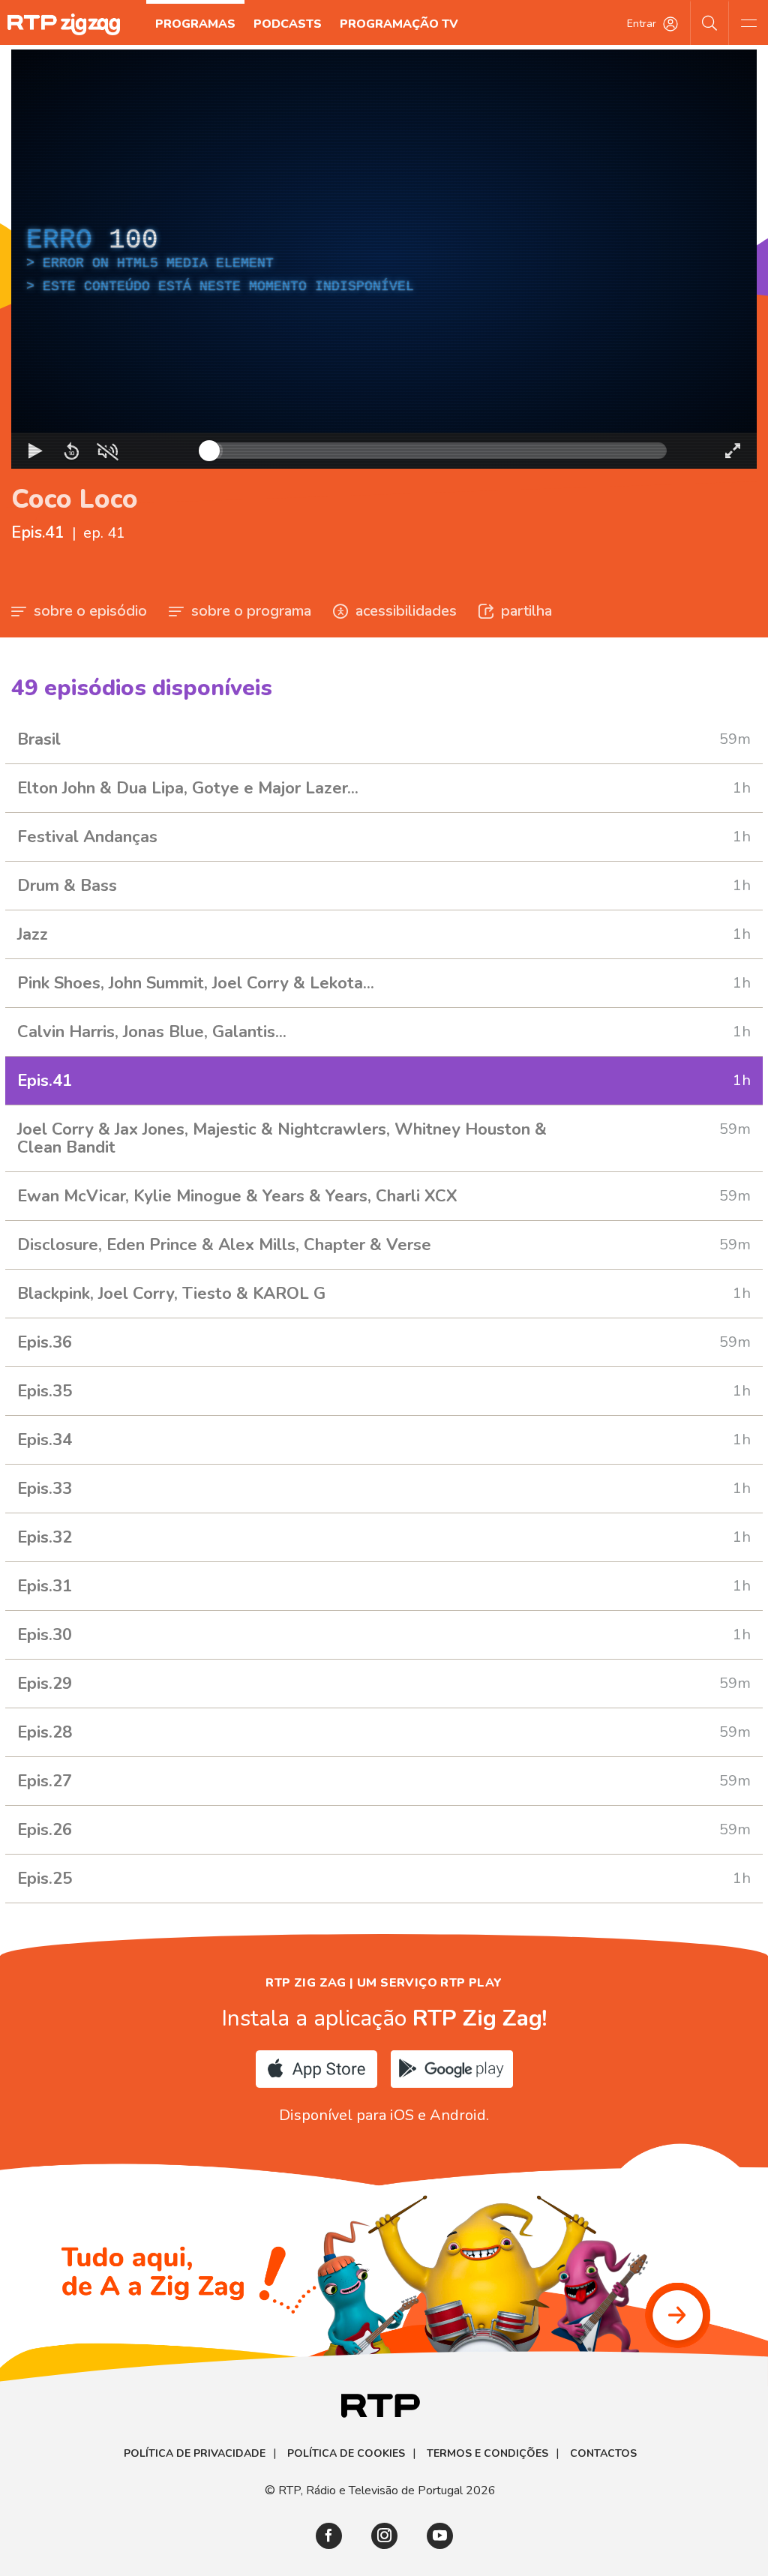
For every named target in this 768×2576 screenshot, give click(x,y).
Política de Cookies (346, 2454)
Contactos (603, 2454)
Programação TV (399, 24)
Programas (195, 24)
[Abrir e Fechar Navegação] (748, 22)
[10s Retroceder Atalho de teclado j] (71, 451)
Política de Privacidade (195, 2454)
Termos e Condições (487, 2454)
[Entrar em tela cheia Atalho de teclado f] (733, 451)
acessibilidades (406, 611)
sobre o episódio (90, 611)
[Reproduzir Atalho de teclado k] (35, 451)
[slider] (438, 451)
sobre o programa (251, 611)
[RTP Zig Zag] (64, 24)
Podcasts (288, 24)
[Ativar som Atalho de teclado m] (107, 451)
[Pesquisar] (710, 22)
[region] (384, 259)
